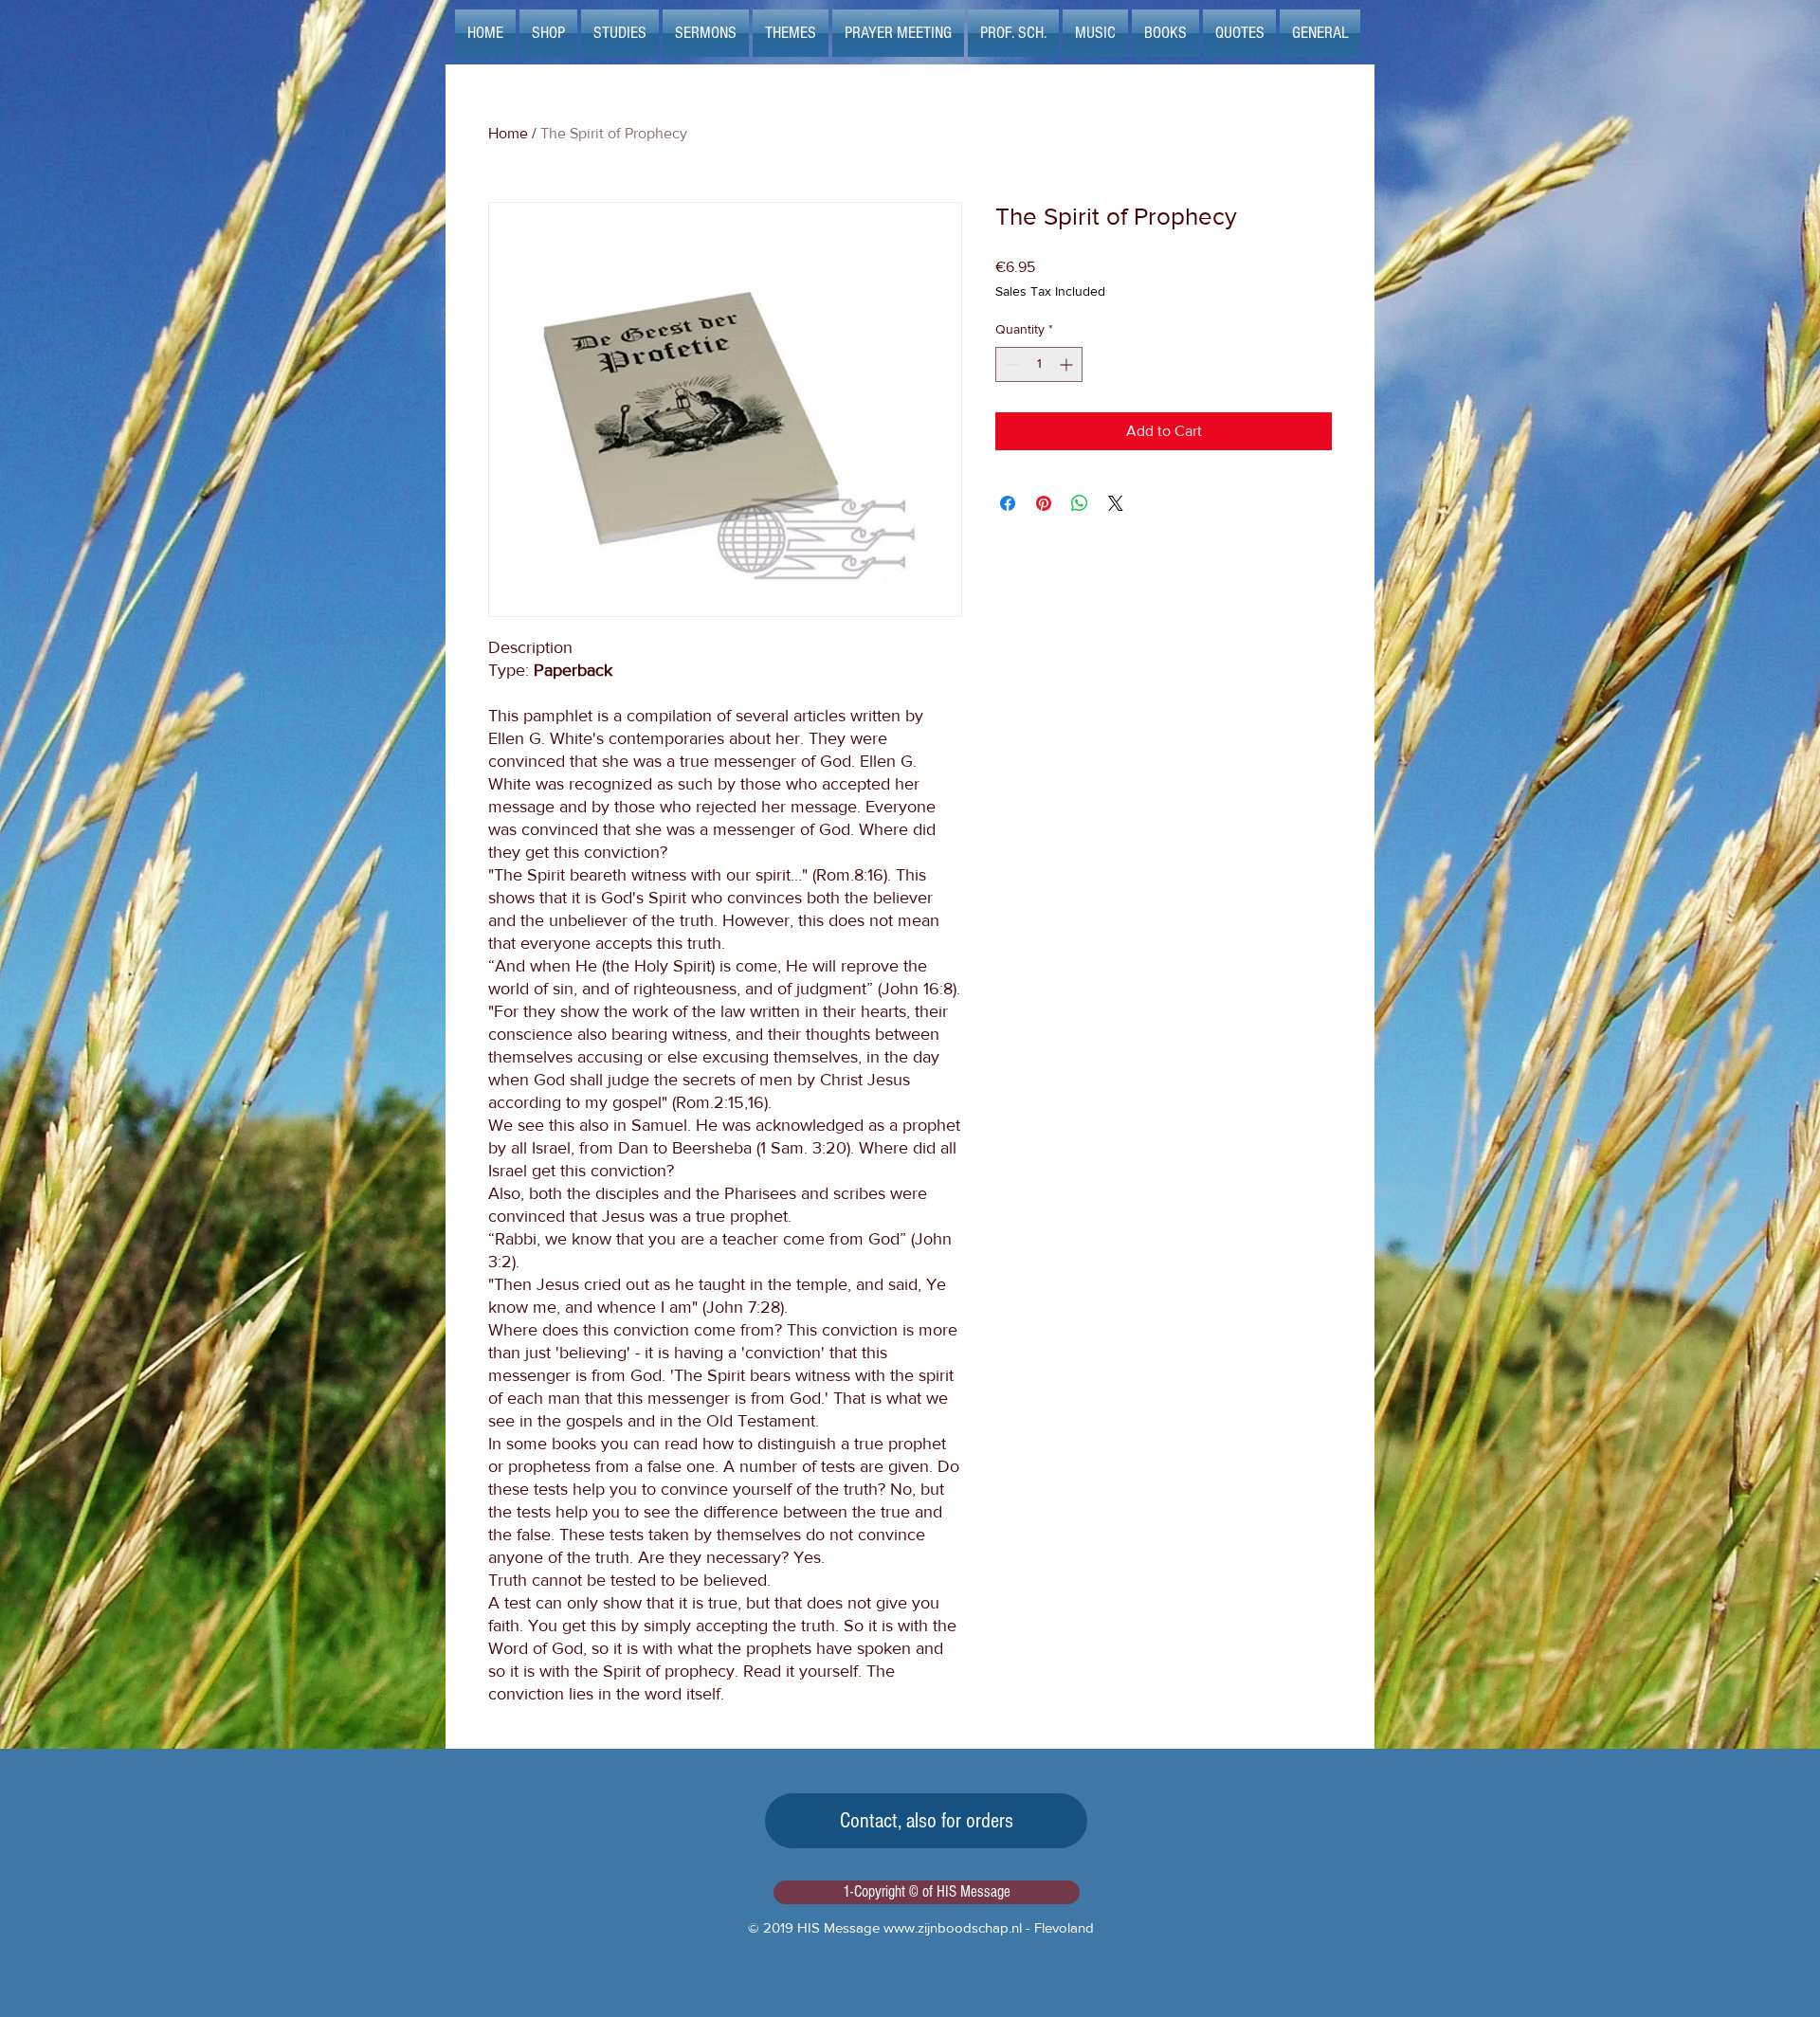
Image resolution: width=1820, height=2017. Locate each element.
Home (508, 133)
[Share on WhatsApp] (1080, 503)
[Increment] (1068, 364)
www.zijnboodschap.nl (953, 1927)
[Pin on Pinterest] (1044, 503)
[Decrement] (1010, 364)
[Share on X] (1116, 503)
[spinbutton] (1039, 364)
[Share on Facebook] (1008, 503)
